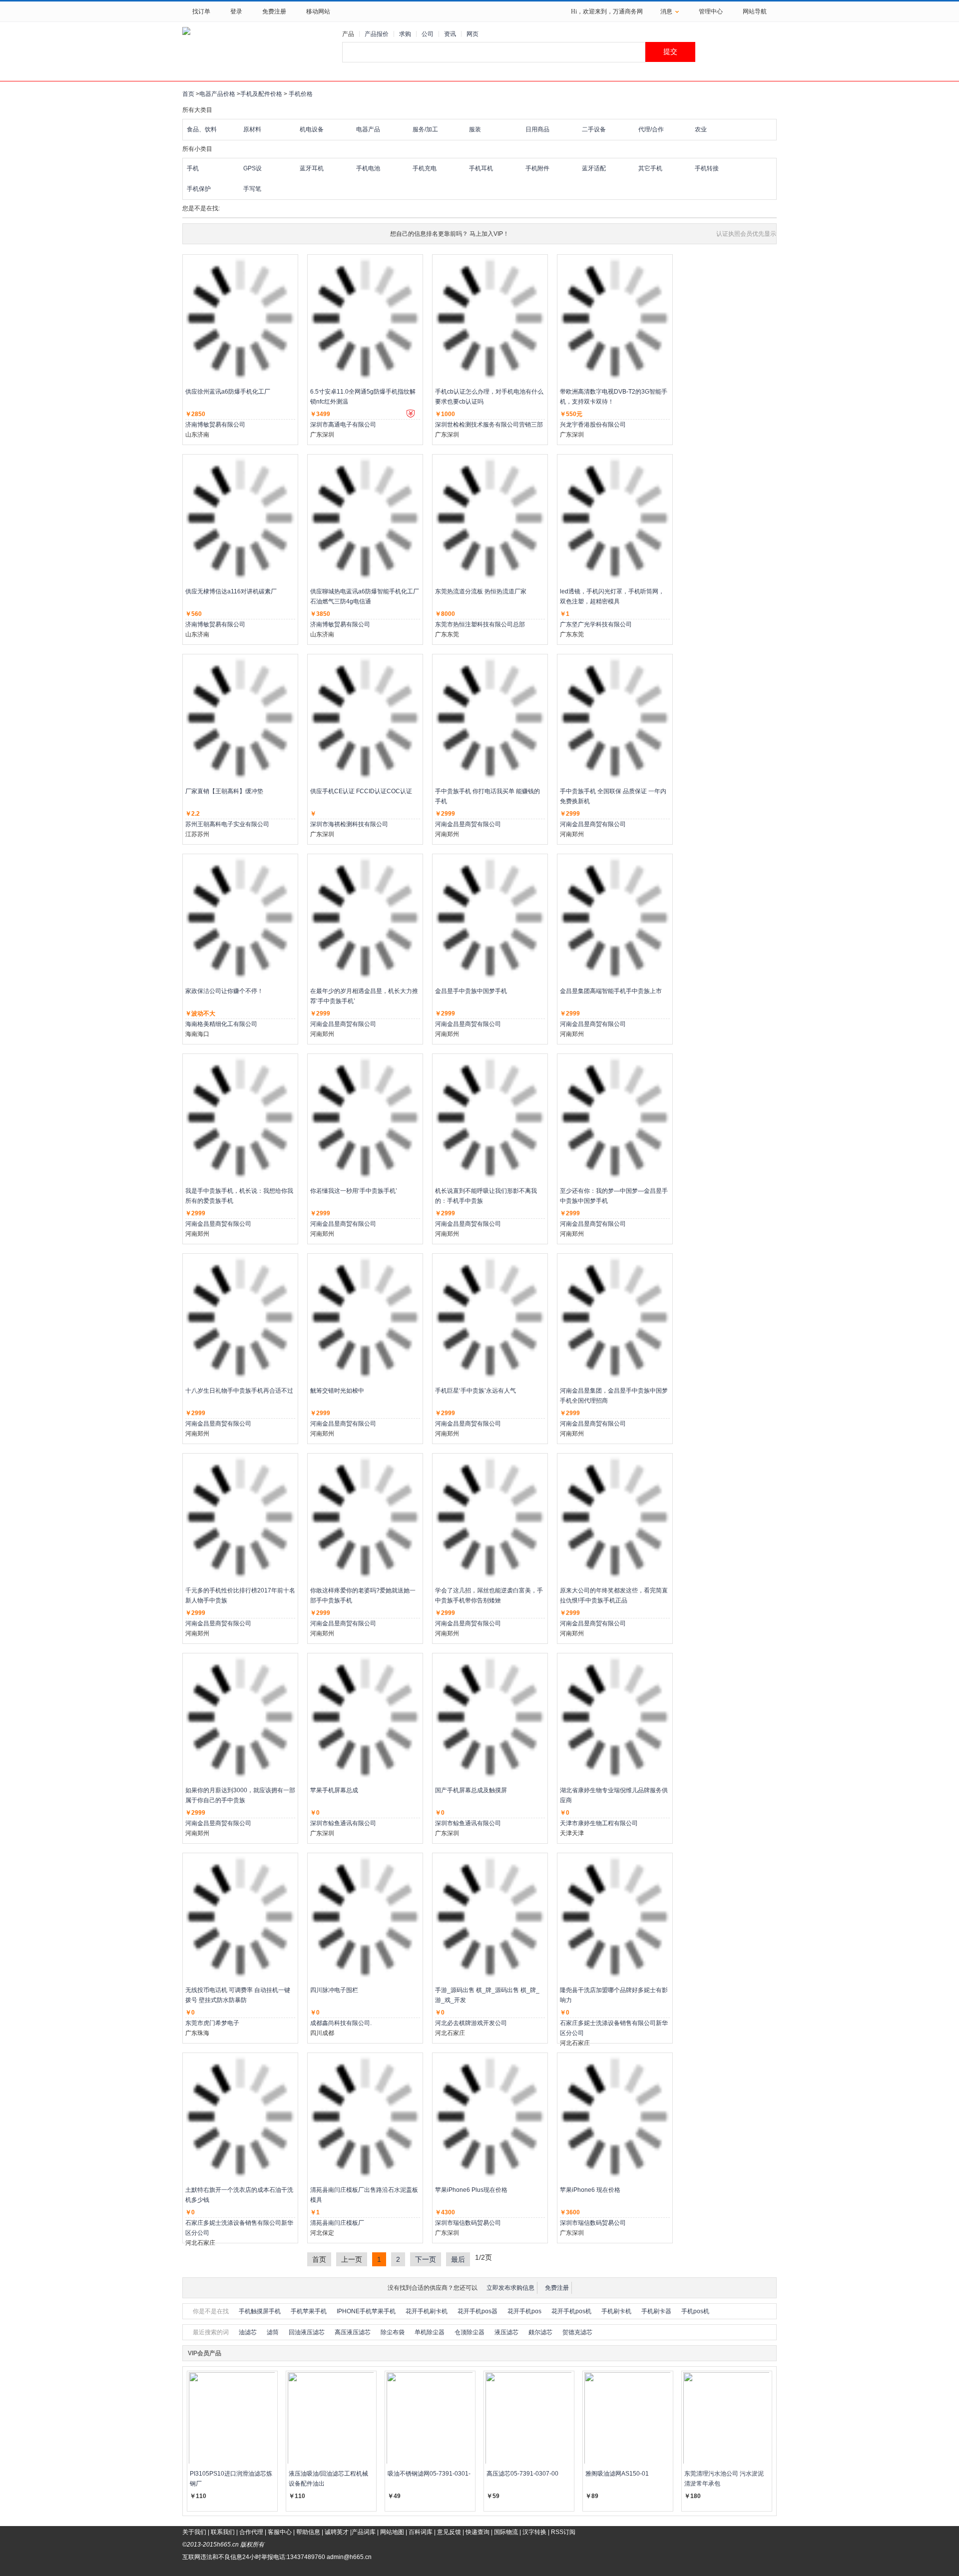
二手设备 (594, 129)
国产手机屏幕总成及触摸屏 (471, 1790)
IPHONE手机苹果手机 (366, 2311)
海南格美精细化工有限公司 (221, 1024)
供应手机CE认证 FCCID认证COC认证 (361, 791)
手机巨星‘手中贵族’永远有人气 (476, 1391)
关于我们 (194, 2532)
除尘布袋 (393, 2332)
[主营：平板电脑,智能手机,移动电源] (615, 318)
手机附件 (537, 168)
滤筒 (273, 2332)
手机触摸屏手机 (260, 2311)
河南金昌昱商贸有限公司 (468, 824)
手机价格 (301, 94)
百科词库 (421, 2532)
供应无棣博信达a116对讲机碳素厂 (231, 591)
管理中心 (711, 11)
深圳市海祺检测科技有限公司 (349, 824)
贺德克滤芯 (577, 2332)
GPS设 (252, 168)
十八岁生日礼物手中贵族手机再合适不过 (239, 1391)
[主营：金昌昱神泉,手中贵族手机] (365, 918)
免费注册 (274, 11)
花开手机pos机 (571, 2311)
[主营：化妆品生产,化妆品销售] (615, 1717)
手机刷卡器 (656, 2311)
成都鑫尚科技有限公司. (341, 2023)
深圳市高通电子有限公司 (343, 425)
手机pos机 (695, 2311)
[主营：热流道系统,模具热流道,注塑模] (490, 518)
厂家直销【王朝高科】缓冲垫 (224, 791)
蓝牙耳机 (312, 168)
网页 (473, 34)
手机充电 (425, 168)
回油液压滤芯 (307, 2332)
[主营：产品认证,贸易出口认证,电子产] (490, 318)
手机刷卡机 (616, 2311)
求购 (405, 34)
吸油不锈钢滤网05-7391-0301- (429, 2474)
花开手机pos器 (478, 2311)
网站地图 (392, 2532)
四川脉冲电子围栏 (334, 1990)
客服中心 (280, 2532)
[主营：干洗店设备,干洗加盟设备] (615, 1917)
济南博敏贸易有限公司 (215, 425)
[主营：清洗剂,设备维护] (240, 918)
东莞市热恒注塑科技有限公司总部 (480, 624)
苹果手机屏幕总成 (334, 1790)
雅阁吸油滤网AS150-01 (617, 2474)
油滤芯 (248, 2332)
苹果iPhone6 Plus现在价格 (471, 2190)
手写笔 (252, 189)
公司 (428, 34)
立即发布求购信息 (510, 2288)
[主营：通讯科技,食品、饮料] (490, 718)
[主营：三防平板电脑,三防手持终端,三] (365, 318)
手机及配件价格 (261, 94)
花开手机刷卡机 (427, 2311)
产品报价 (377, 34)
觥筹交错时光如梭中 (337, 1391)
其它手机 (650, 168)
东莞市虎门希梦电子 (212, 2023)
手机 (193, 168)
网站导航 (755, 11)
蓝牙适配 (594, 168)
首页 (188, 94)
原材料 (252, 129)
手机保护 (199, 189)
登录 (236, 11)
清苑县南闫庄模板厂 (337, 2223)
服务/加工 (425, 129)
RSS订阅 (563, 2532)
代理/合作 (651, 129)
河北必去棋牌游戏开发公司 (471, 2023)
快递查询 (478, 2532)
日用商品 (537, 129)
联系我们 (223, 2532)
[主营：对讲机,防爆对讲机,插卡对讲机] (240, 318)
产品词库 (364, 2532)
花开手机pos (524, 2311)
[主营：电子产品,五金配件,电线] (240, 1917)
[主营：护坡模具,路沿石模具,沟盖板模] (365, 2116)
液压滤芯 (506, 2332)
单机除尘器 (430, 2332)
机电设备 (312, 129)
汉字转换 (534, 2532)
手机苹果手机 (309, 2311)
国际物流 (506, 2532)
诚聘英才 (337, 2532)
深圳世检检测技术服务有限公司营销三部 (489, 425)
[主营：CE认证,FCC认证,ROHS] (365, 718)
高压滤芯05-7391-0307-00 (522, 2474)
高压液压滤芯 (353, 2332)
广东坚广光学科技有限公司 (596, 624)
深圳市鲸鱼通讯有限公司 (343, 1823)
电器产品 (368, 129)
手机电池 (368, 168)
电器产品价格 (217, 94)
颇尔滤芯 (540, 2332)
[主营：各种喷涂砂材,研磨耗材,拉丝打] (240, 718)
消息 (666, 11)
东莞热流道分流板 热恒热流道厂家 (481, 591)
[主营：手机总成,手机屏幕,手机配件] (365, 1717)
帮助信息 (308, 2532)
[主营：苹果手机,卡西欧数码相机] (490, 2116)
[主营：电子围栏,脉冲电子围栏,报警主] (365, 1917)
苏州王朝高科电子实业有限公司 (227, 824)
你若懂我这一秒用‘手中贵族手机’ (354, 1191)
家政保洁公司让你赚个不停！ (224, 991)
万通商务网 (628, 11)
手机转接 (707, 168)
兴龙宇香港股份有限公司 (593, 425)
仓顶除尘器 (470, 2332)
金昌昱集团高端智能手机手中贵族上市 (611, 991)
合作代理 (251, 2532)
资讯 (450, 34)
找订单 (201, 11)
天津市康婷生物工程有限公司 (599, 1823)
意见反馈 (449, 2532)
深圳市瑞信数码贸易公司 (468, 2223)
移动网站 (318, 11)
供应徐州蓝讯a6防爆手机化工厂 (228, 392)
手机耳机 (481, 168)
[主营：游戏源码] (490, 1917)
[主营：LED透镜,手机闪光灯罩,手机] (615, 518)
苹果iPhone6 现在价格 (590, 2190)
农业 (701, 129)
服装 (475, 129)
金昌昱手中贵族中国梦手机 (471, 991)
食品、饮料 (202, 129)
